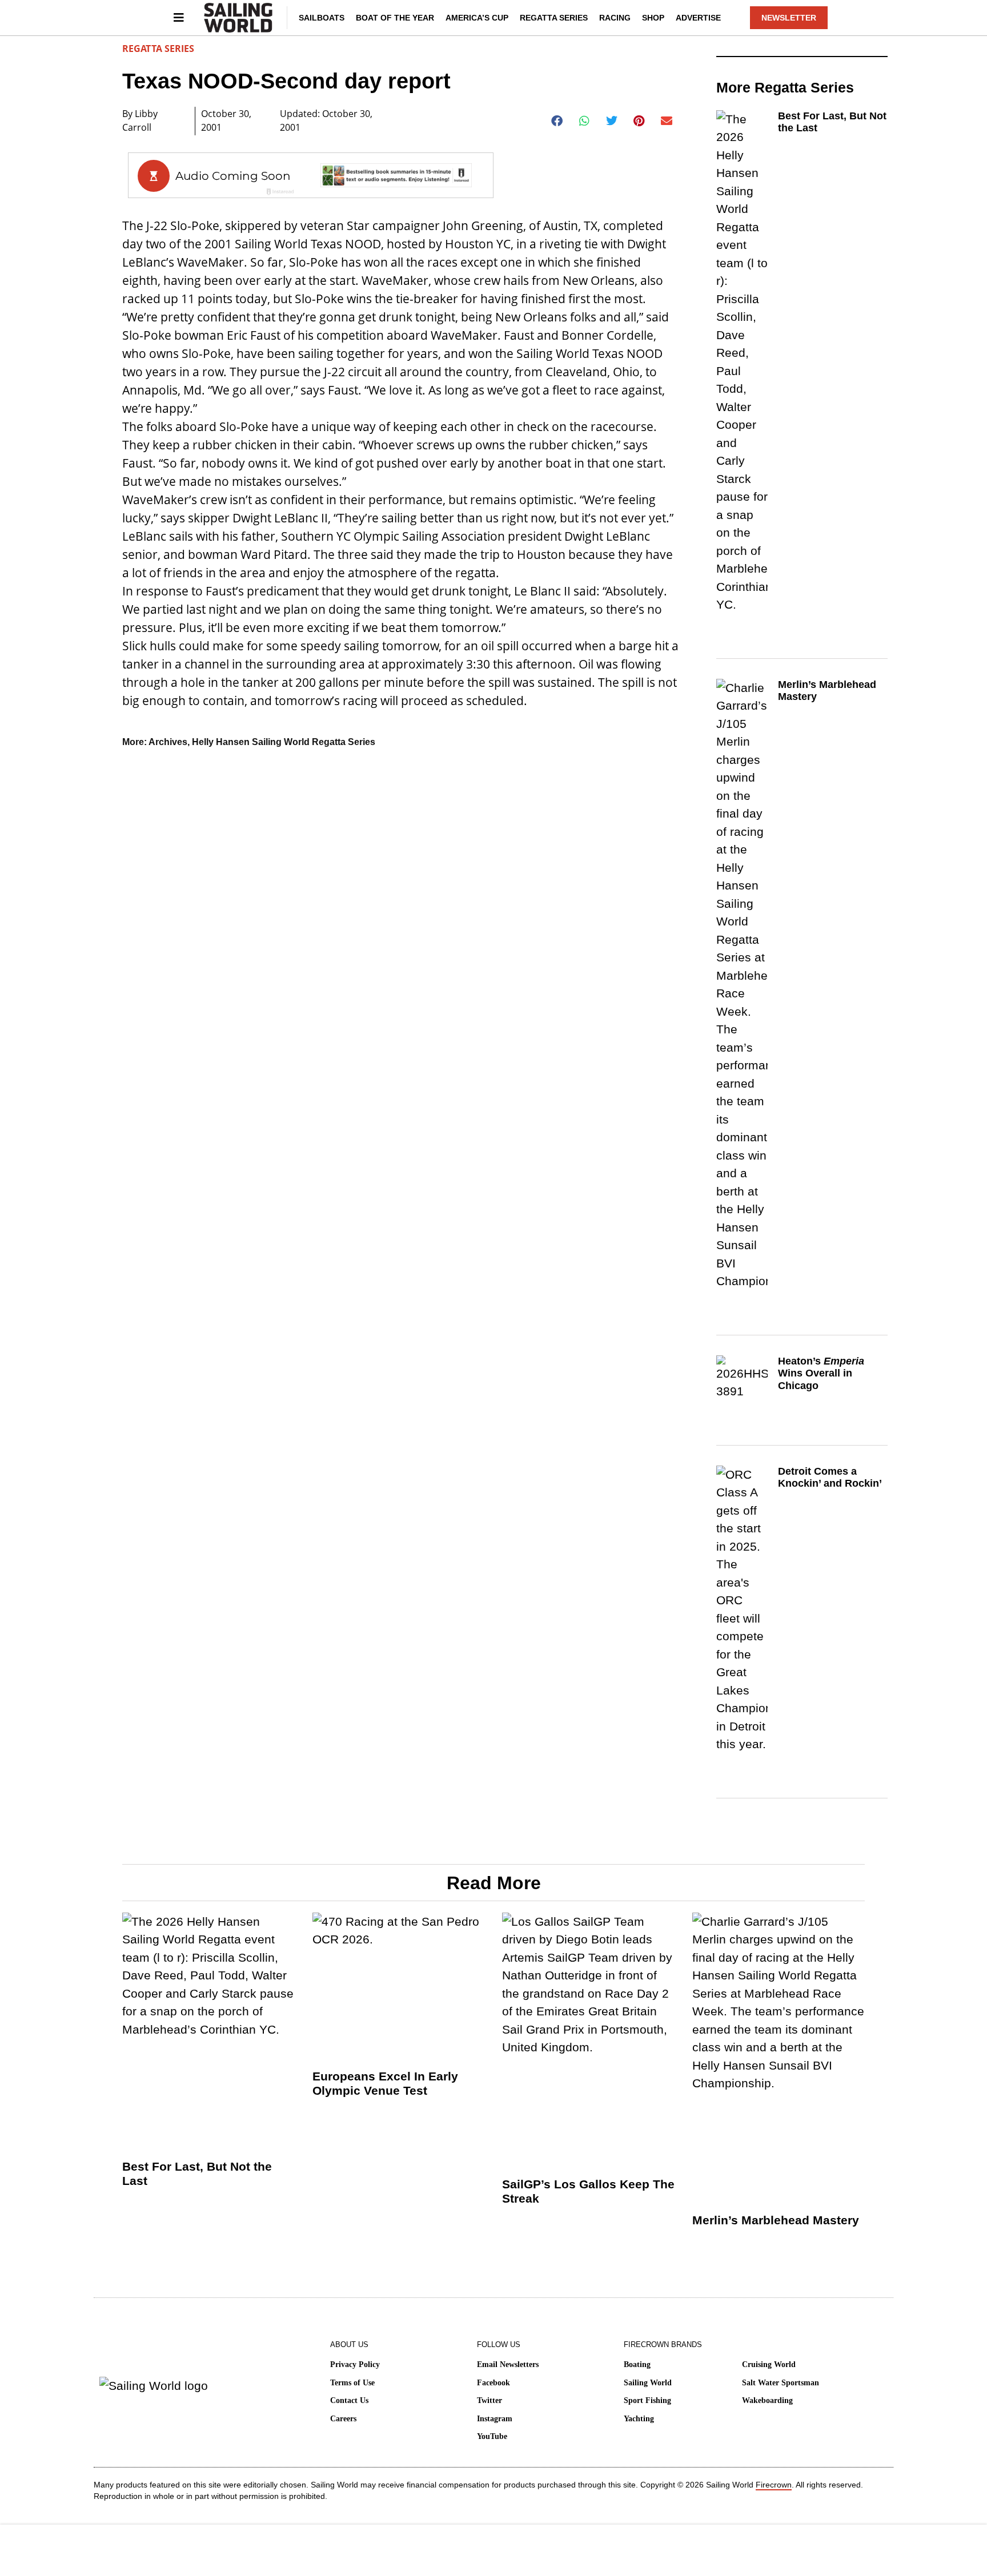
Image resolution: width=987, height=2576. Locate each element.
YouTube (492, 2436)
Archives (168, 742)
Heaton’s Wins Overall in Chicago (821, 1373)
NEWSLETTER (789, 18)
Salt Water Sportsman (781, 2383)
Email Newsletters (508, 2364)
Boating (637, 2364)
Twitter (490, 2400)
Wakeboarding (767, 2400)
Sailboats (322, 18)
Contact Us (349, 2400)
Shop (653, 18)
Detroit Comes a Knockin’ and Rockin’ (830, 1478)
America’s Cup (477, 18)
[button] (557, 121)
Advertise (698, 18)
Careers (343, 2419)
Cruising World (769, 2364)
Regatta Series (554, 18)
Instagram (495, 2419)
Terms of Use (352, 2383)
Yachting (639, 2419)
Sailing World (648, 2383)
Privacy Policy (355, 2364)
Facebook (493, 2383)
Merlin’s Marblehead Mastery (776, 2220)
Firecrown (774, 2485)
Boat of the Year (395, 18)
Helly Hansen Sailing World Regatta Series (284, 742)
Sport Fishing (647, 2400)
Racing (615, 18)
